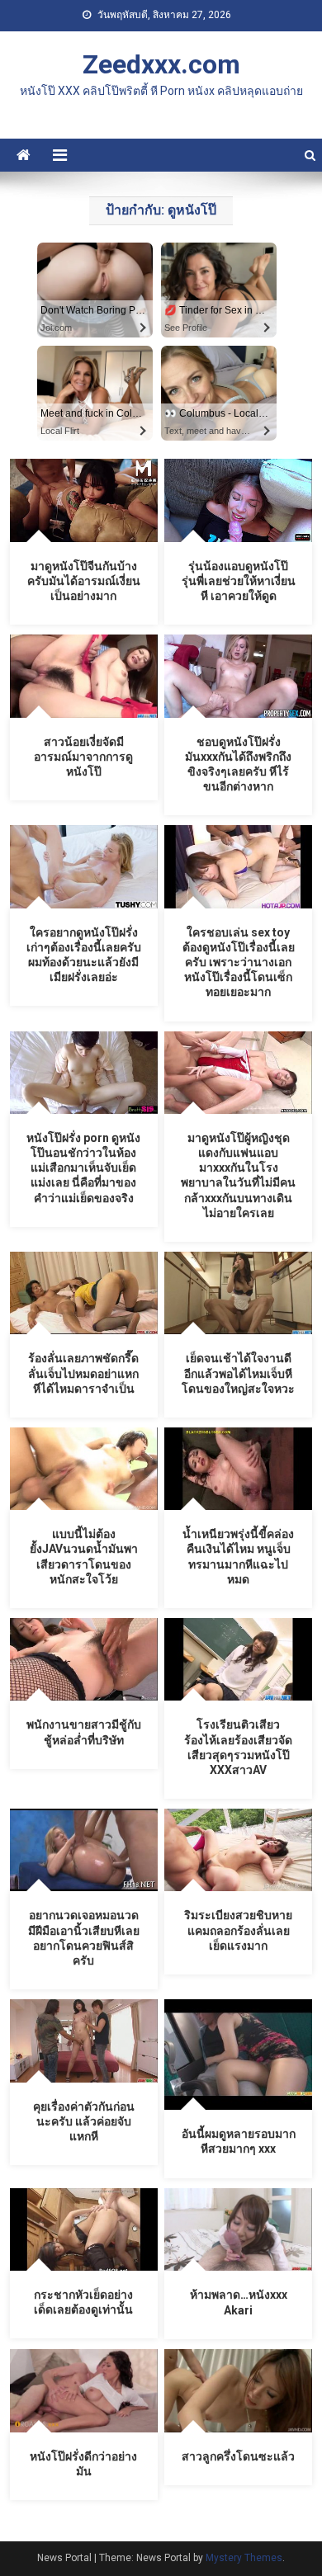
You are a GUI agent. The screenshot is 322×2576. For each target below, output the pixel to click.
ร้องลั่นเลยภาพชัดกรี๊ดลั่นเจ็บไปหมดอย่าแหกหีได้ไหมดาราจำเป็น (83, 1373)
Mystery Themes (244, 2558)
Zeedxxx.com (161, 64)
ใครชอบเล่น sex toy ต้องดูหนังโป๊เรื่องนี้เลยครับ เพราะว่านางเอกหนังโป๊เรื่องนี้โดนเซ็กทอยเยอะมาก (239, 962)
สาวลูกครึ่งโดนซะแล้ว (238, 2456)
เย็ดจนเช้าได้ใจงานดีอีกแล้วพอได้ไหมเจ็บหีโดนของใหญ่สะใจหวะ (238, 1373)
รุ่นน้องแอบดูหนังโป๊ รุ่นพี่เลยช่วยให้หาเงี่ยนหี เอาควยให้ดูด (239, 581)
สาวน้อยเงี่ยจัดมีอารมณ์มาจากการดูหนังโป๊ (83, 757)
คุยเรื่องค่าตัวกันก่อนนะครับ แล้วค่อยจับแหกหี (84, 2121)
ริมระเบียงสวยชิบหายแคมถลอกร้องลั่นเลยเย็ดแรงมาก (238, 1930)
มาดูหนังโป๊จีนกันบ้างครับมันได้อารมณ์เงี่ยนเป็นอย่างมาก (84, 581)
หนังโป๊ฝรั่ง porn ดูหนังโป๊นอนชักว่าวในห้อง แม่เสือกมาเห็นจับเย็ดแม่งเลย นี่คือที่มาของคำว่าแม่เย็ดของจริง (83, 1168)
